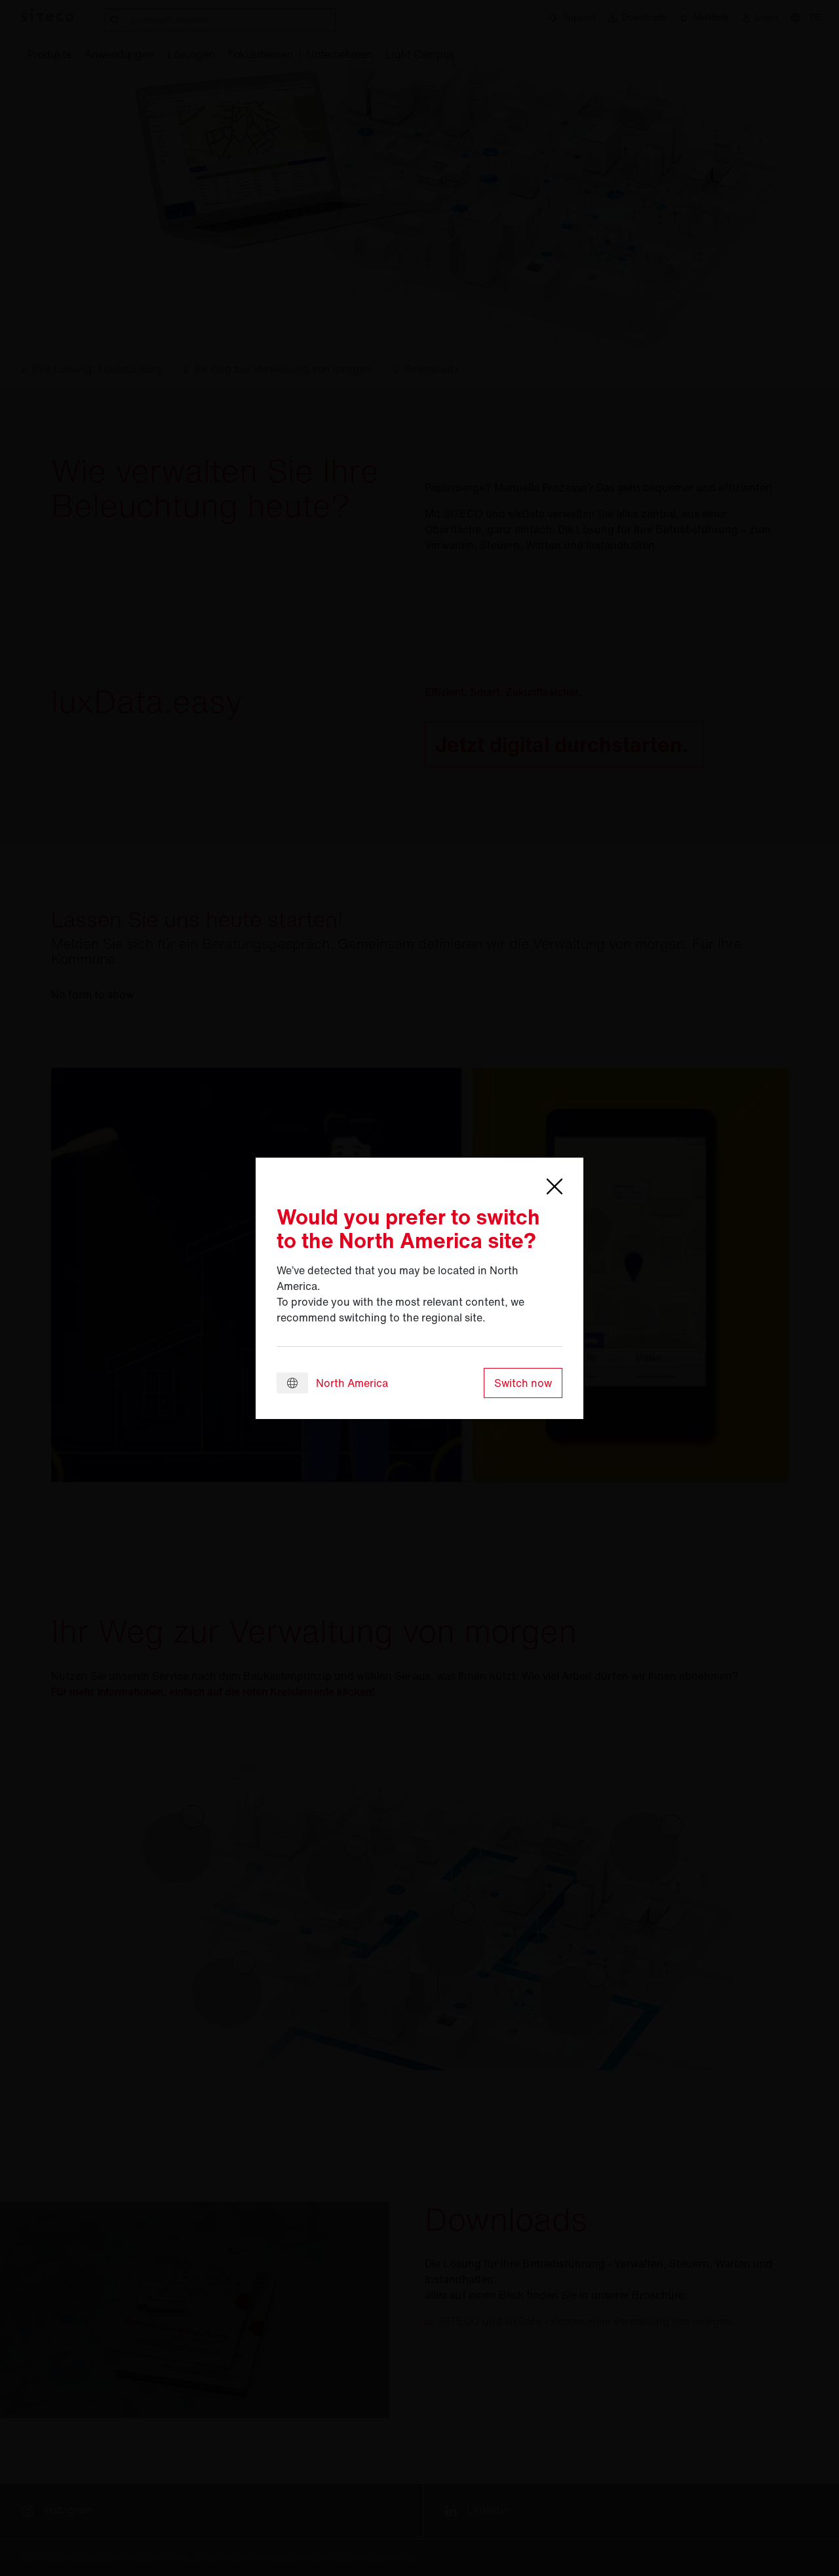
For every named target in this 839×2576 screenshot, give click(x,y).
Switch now (523, 1383)
